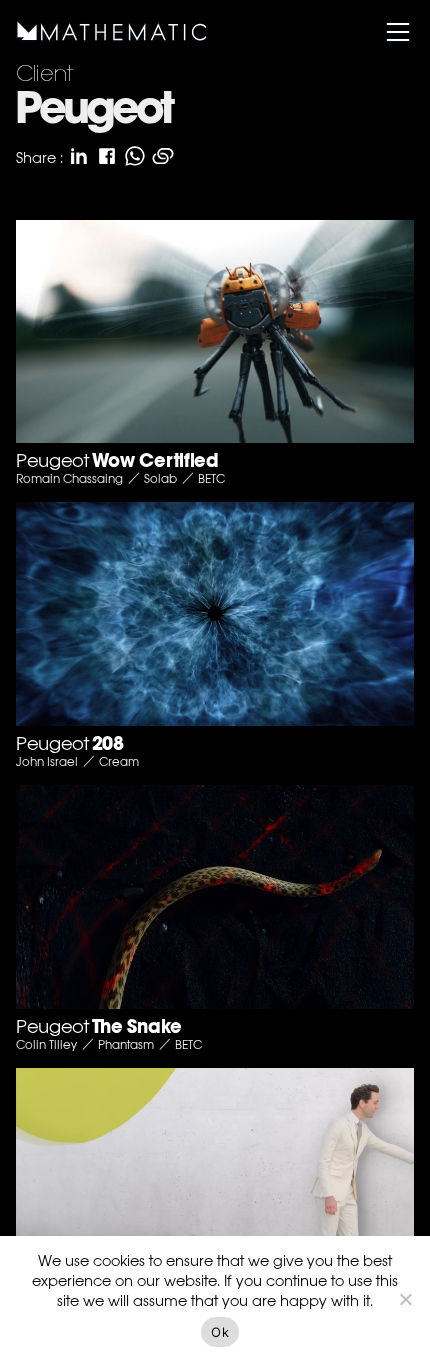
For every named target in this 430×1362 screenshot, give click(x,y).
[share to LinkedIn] (79, 156)
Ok (220, 1332)
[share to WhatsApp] (135, 156)
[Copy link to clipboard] (163, 156)
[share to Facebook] (107, 156)
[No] (405, 1299)
